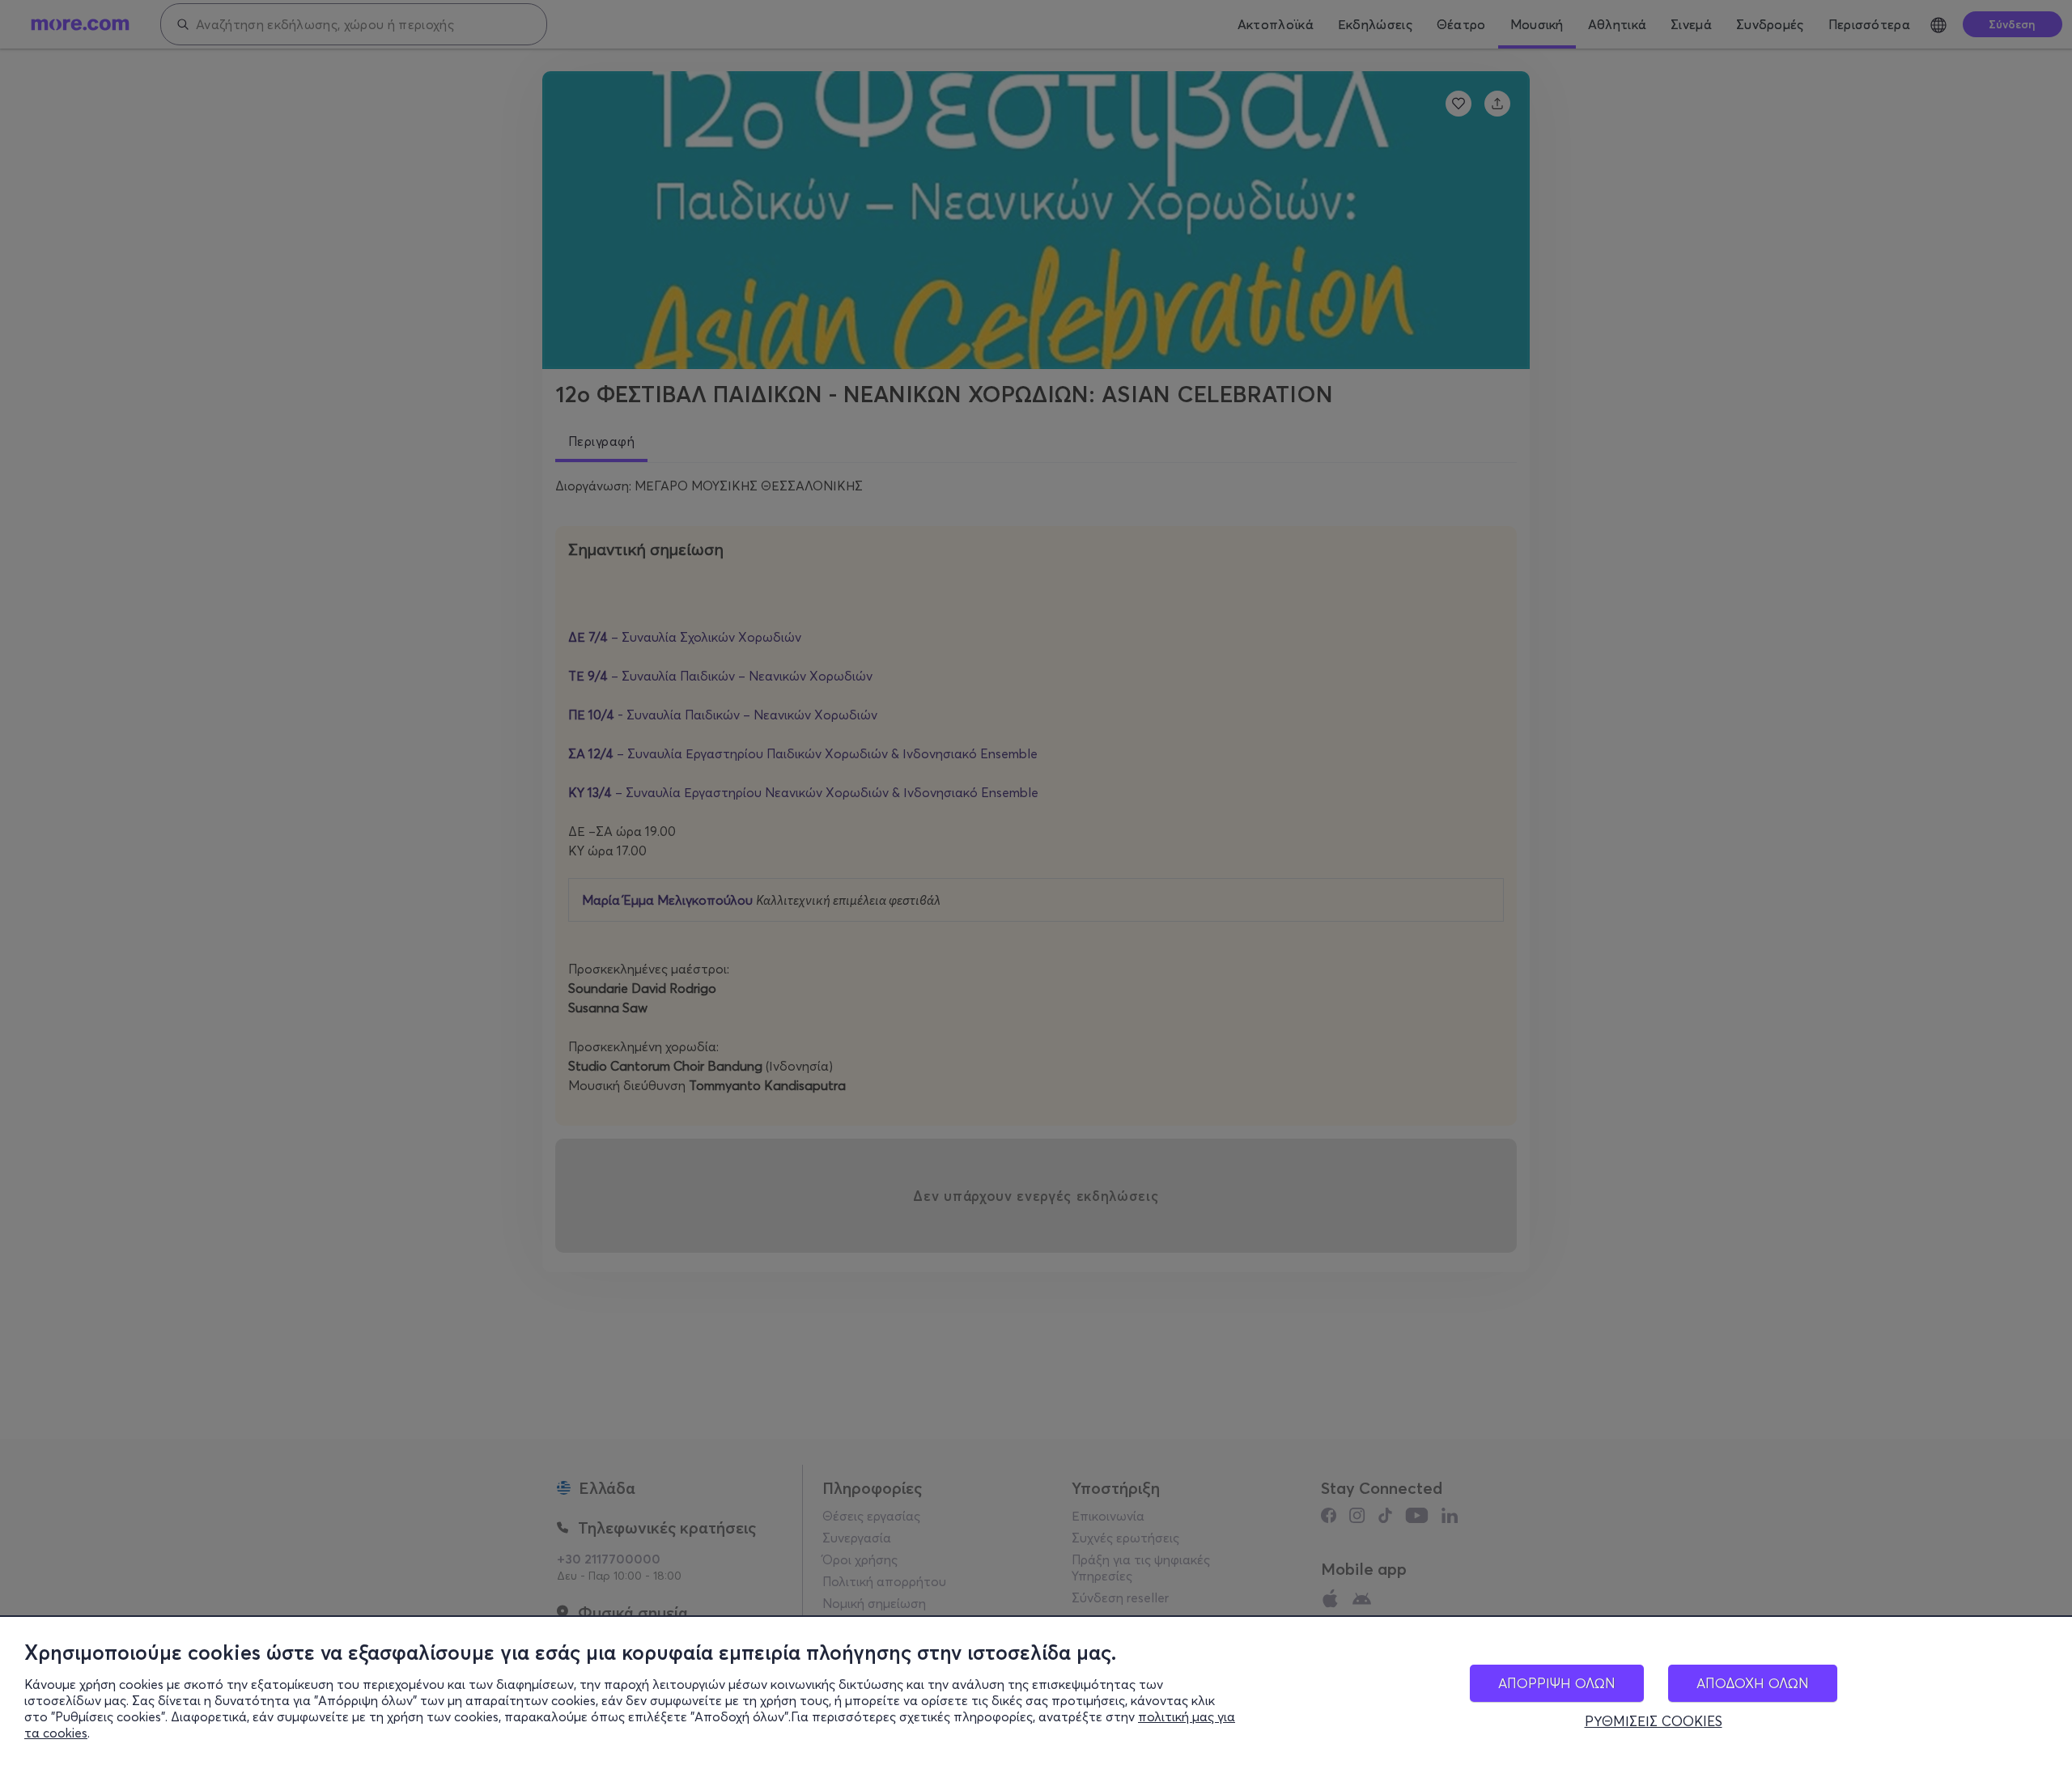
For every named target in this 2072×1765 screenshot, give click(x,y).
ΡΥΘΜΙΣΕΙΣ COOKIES (1654, 1721)
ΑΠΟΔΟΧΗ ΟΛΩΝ (1753, 1683)
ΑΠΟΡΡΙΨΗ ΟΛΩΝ (1557, 1683)
